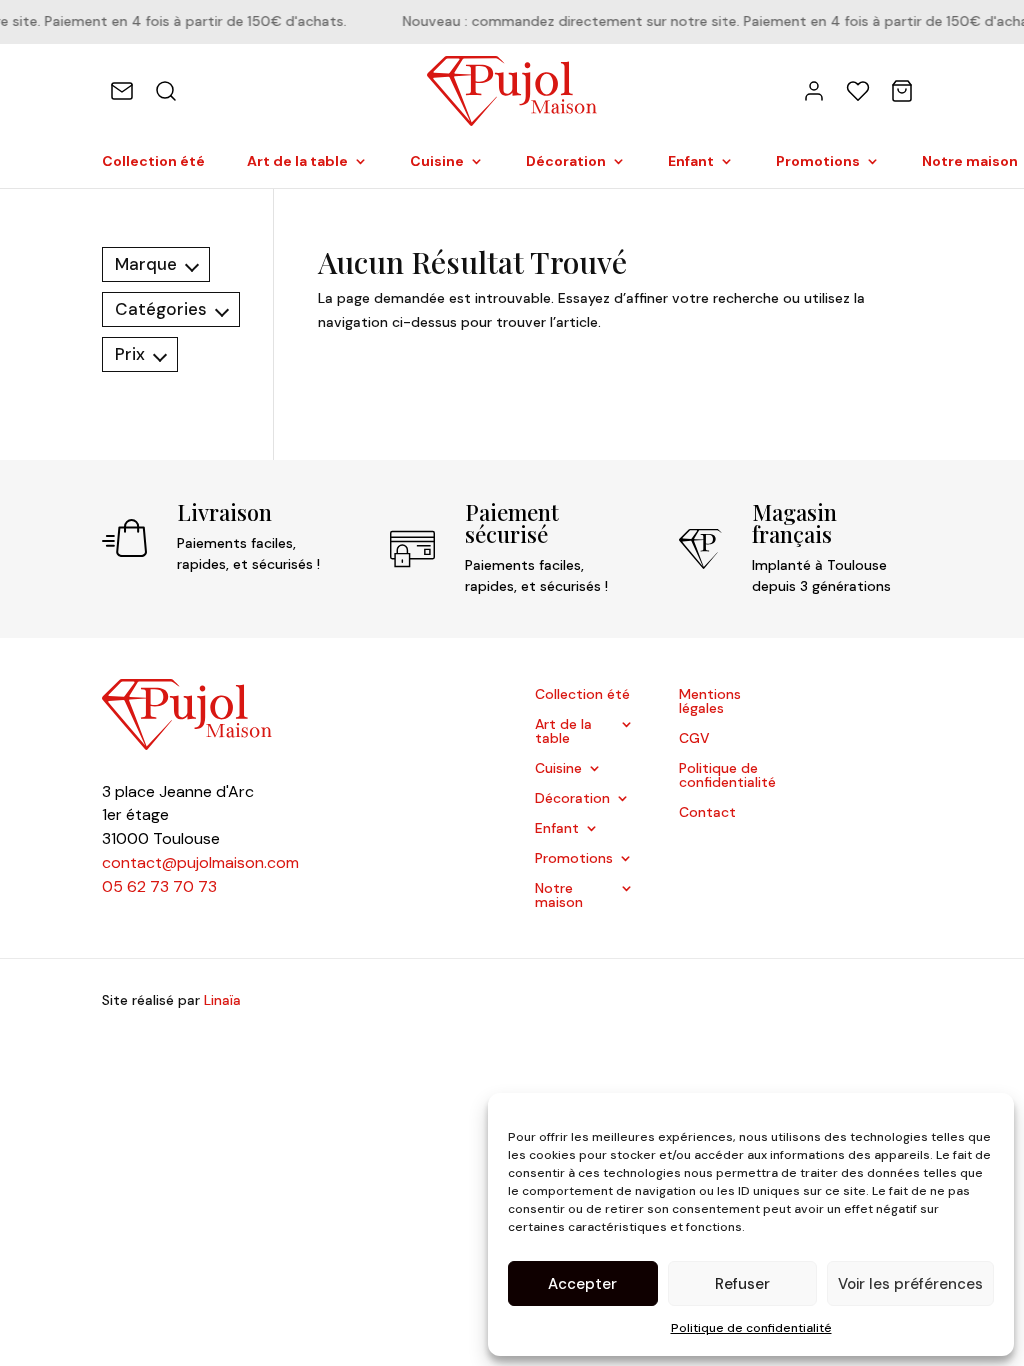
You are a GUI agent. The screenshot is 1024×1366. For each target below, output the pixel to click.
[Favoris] (858, 91)
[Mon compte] (814, 91)
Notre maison (559, 896)
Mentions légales (710, 702)
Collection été (153, 162)
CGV (694, 739)
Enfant (691, 162)
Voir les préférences (910, 1284)
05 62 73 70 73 (159, 886)
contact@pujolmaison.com (200, 862)
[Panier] (902, 91)
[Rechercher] (166, 91)
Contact (707, 813)
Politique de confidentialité (751, 1328)
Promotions (818, 162)
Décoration (566, 162)
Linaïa (222, 1000)
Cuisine (437, 162)
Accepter (582, 1284)
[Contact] (122, 91)
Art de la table (297, 162)
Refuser (742, 1284)
